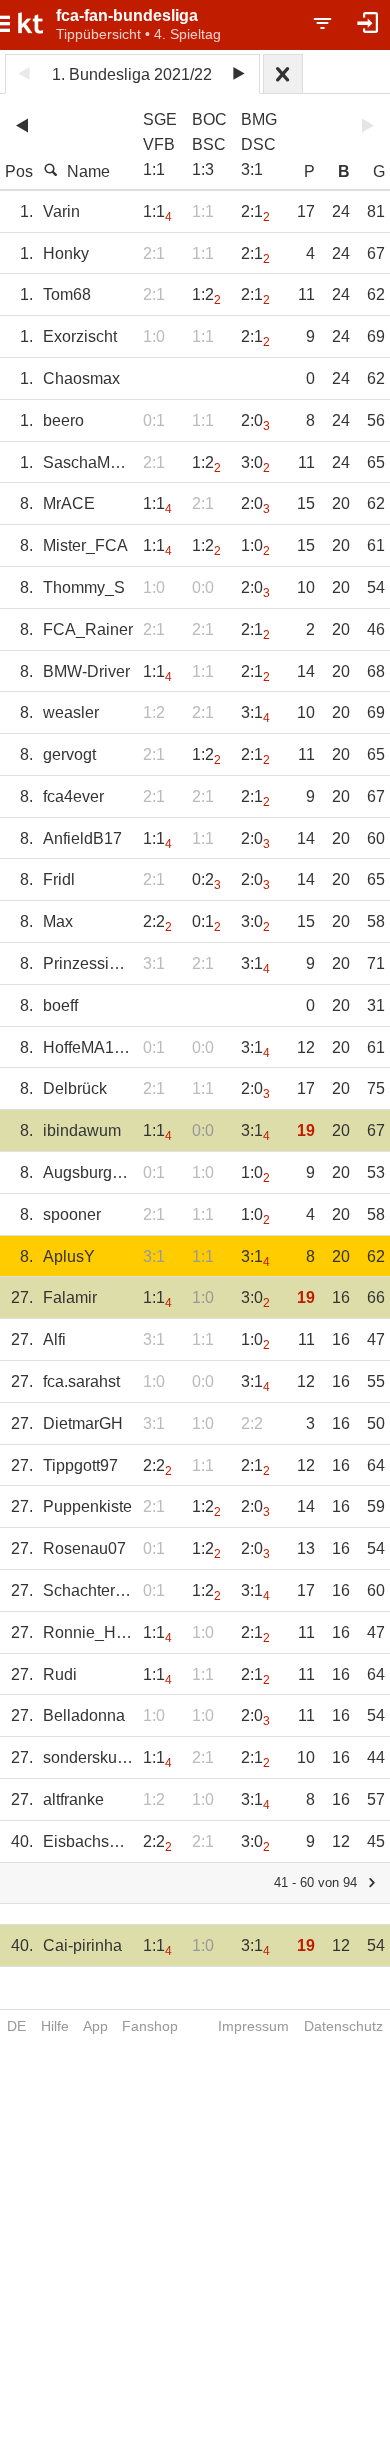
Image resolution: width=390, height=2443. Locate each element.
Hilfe (55, 2026)
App (95, 2026)
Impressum (253, 2026)
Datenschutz (343, 2026)
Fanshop (150, 2026)
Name (88, 171)
